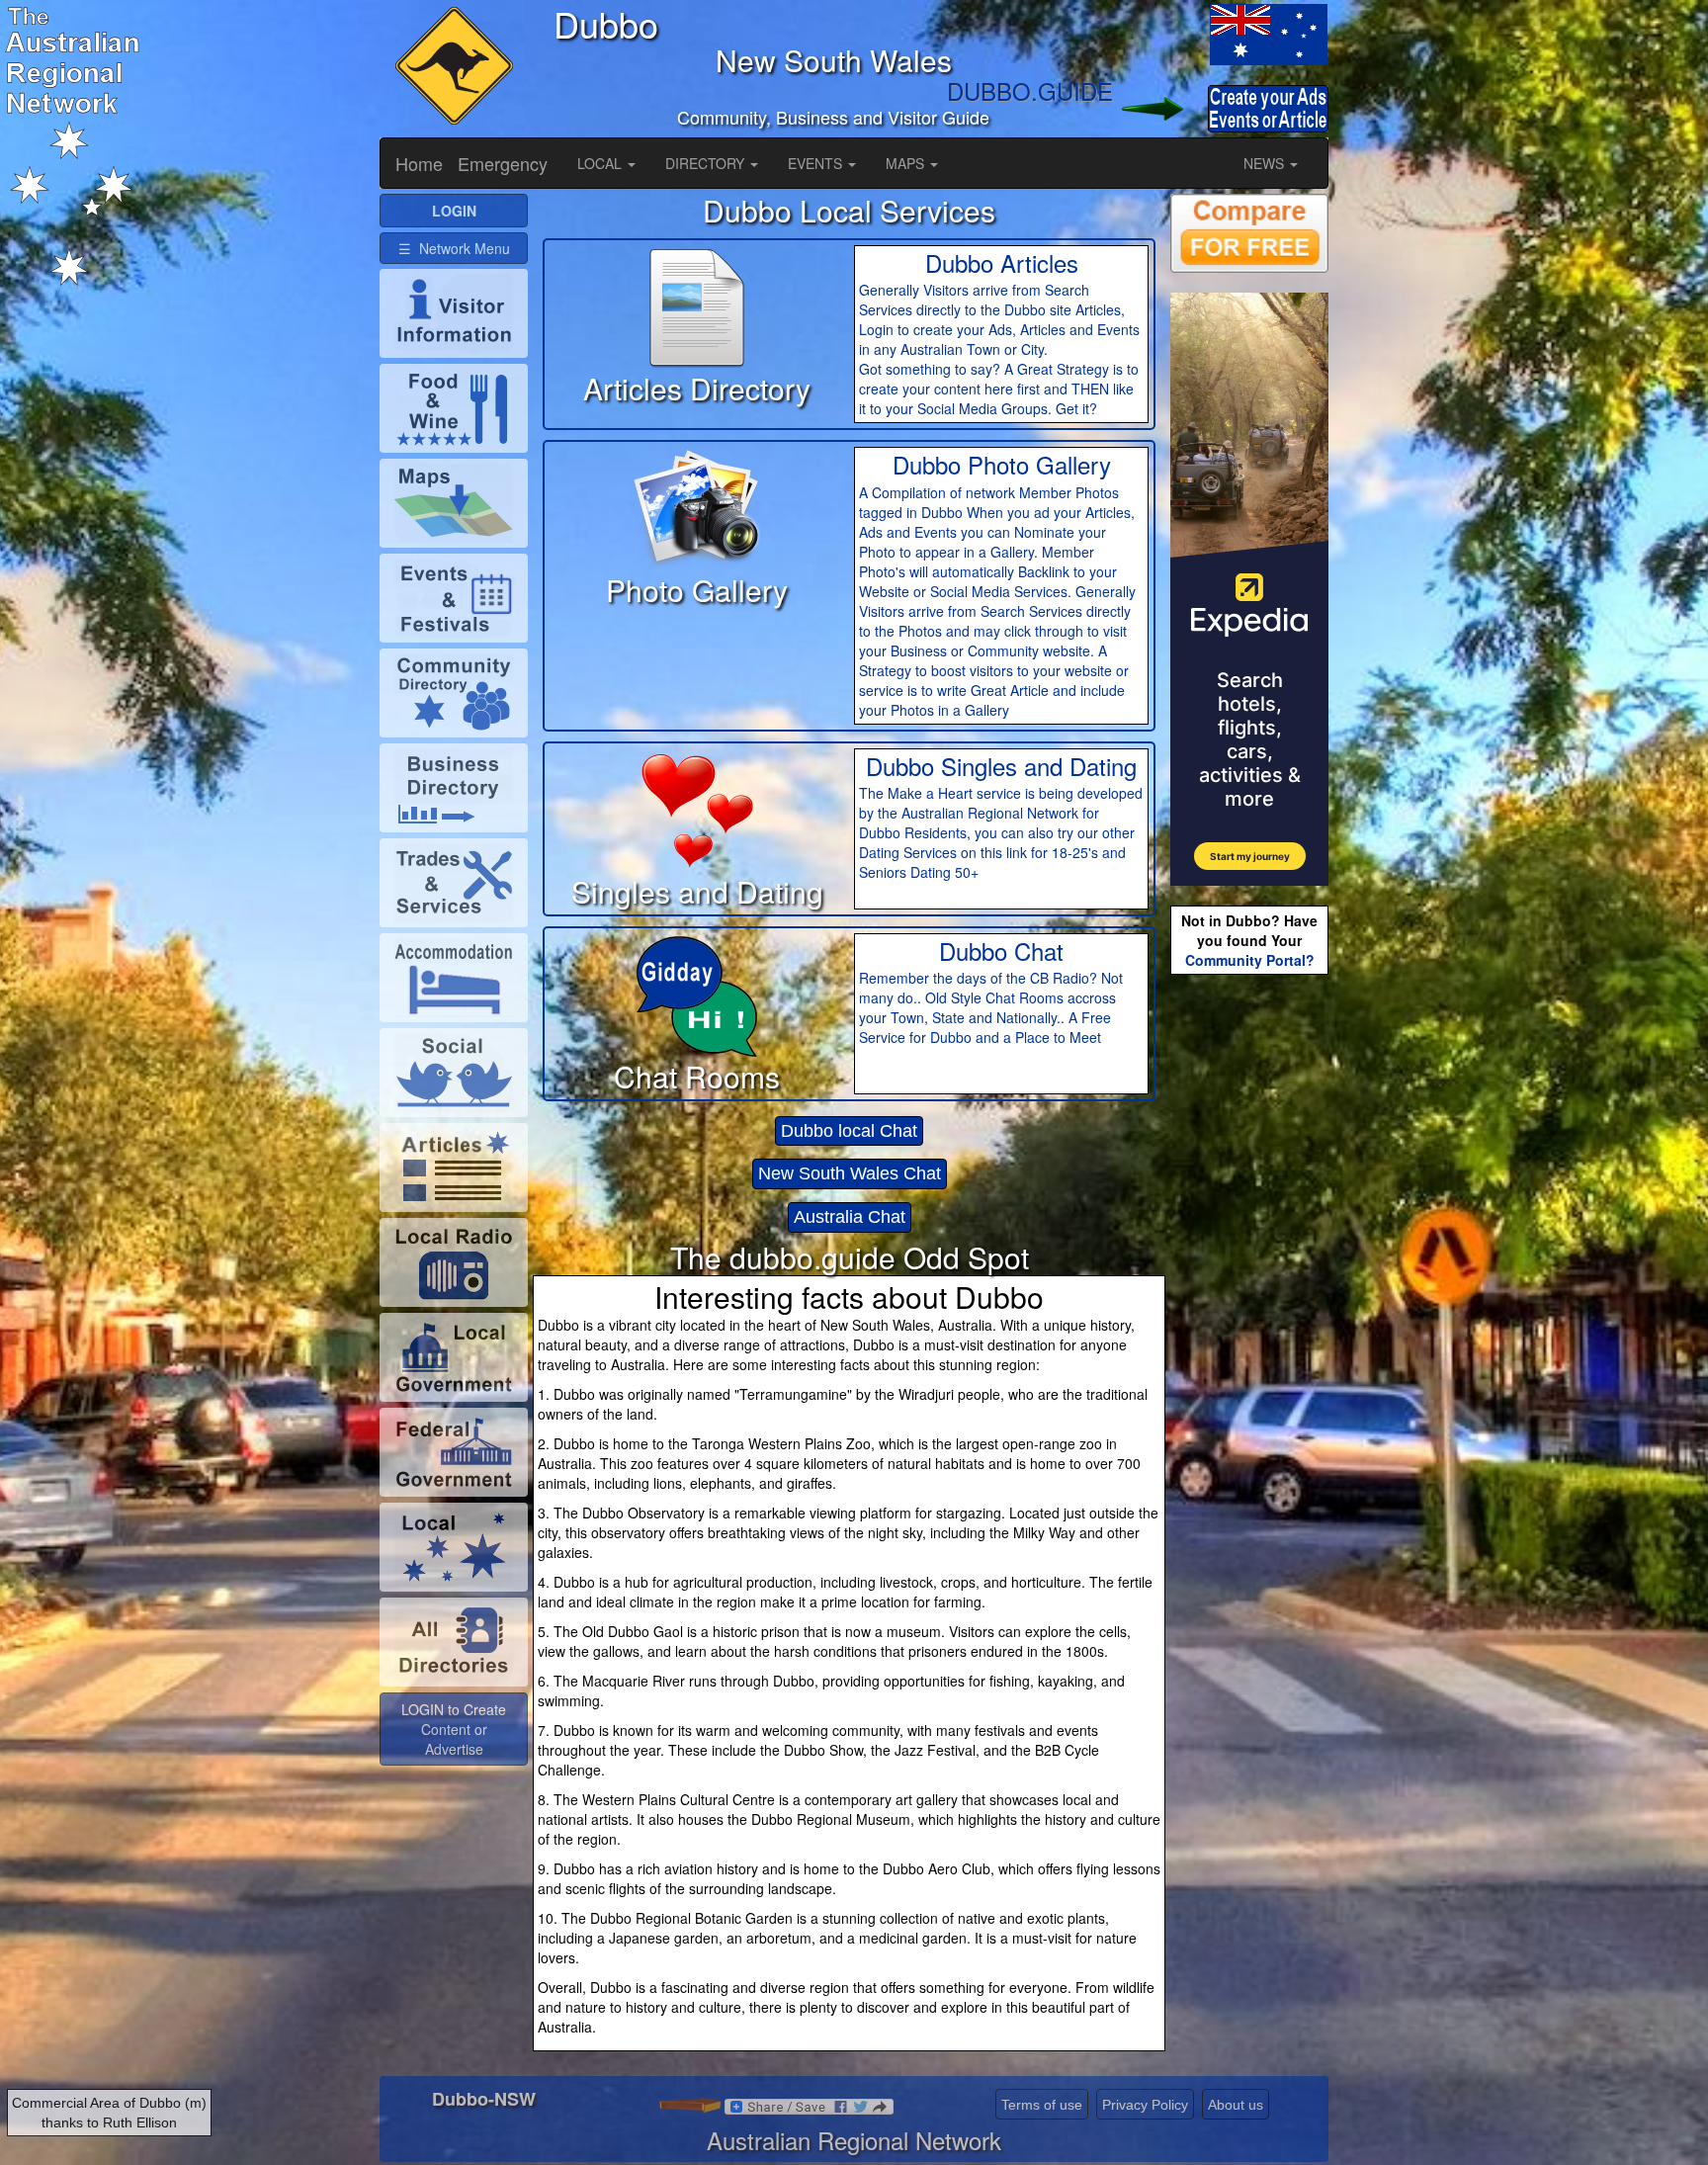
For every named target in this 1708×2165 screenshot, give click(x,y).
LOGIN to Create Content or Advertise (454, 1729)
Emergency (503, 163)
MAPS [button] (907, 163)
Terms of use (1042, 2105)
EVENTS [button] (817, 163)
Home (419, 163)
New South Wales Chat (850, 1173)
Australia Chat (850, 1217)
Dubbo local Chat (849, 1131)
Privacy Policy (1145, 2105)
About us (1236, 2105)
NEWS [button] (1266, 163)
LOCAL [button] (601, 163)
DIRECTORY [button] (707, 163)
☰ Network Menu (454, 248)
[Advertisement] (1249, 1291)
